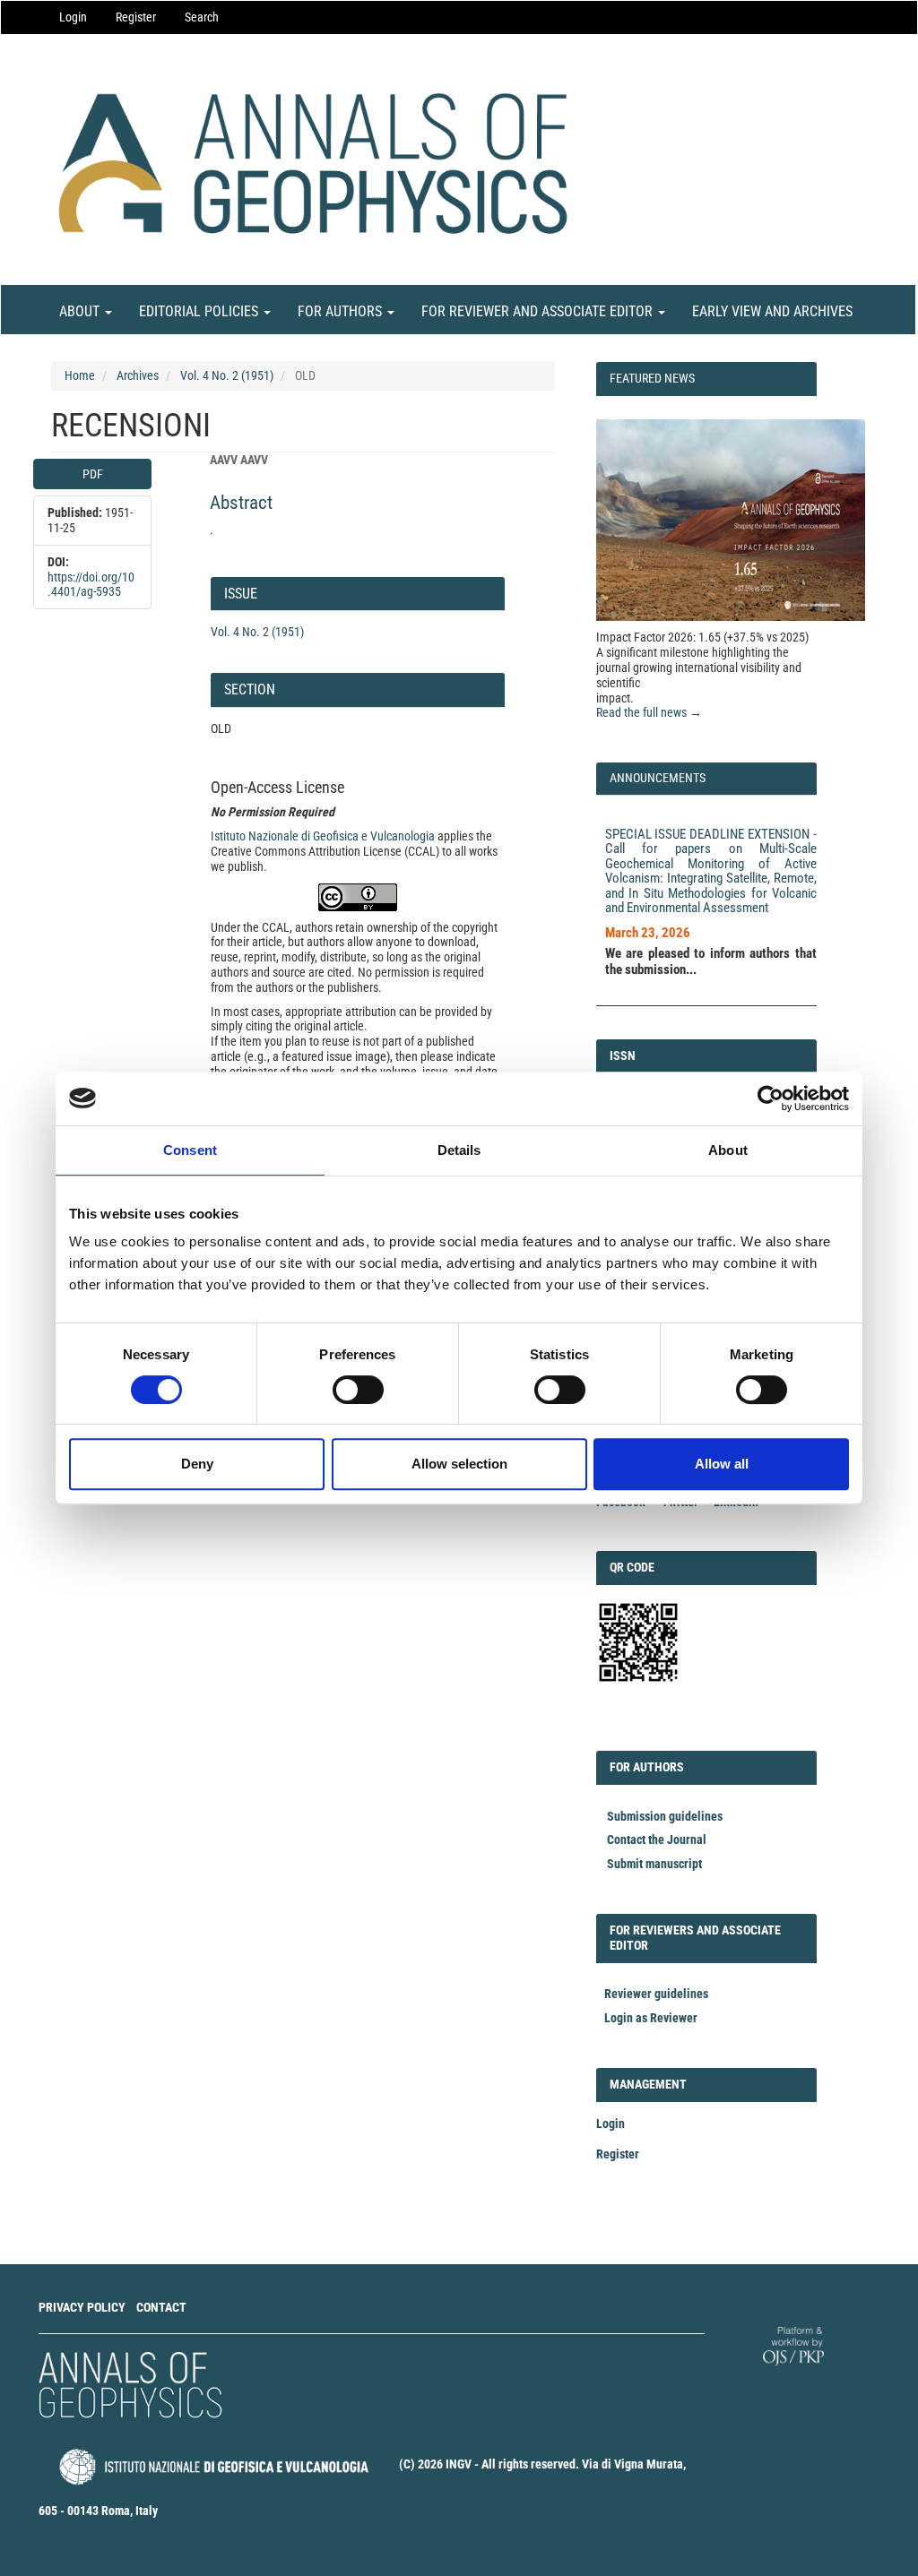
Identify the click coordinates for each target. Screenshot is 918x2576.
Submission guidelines (665, 1816)
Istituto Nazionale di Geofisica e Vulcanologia (323, 836)
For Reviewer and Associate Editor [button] (539, 311)
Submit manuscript (654, 1864)
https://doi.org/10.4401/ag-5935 (91, 585)
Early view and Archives (772, 311)
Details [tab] (459, 1150)
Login (73, 17)
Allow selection (459, 1464)
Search (202, 17)
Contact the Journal (657, 1839)
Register (136, 17)
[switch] (358, 1390)
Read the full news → (649, 712)
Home (80, 375)
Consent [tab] (190, 1150)
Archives (138, 375)
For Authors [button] (342, 311)
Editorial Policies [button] (200, 311)
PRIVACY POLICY (82, 2307)
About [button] (81, 311)
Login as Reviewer (651, 2018)
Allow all (722, 1464)
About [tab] (728, 1150)
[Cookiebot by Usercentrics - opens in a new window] (771, 1098)
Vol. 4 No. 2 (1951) (227, 375)
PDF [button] (93, 474)
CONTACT (161, 2307)
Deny (197, 1464)
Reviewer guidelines (656, 1994)
